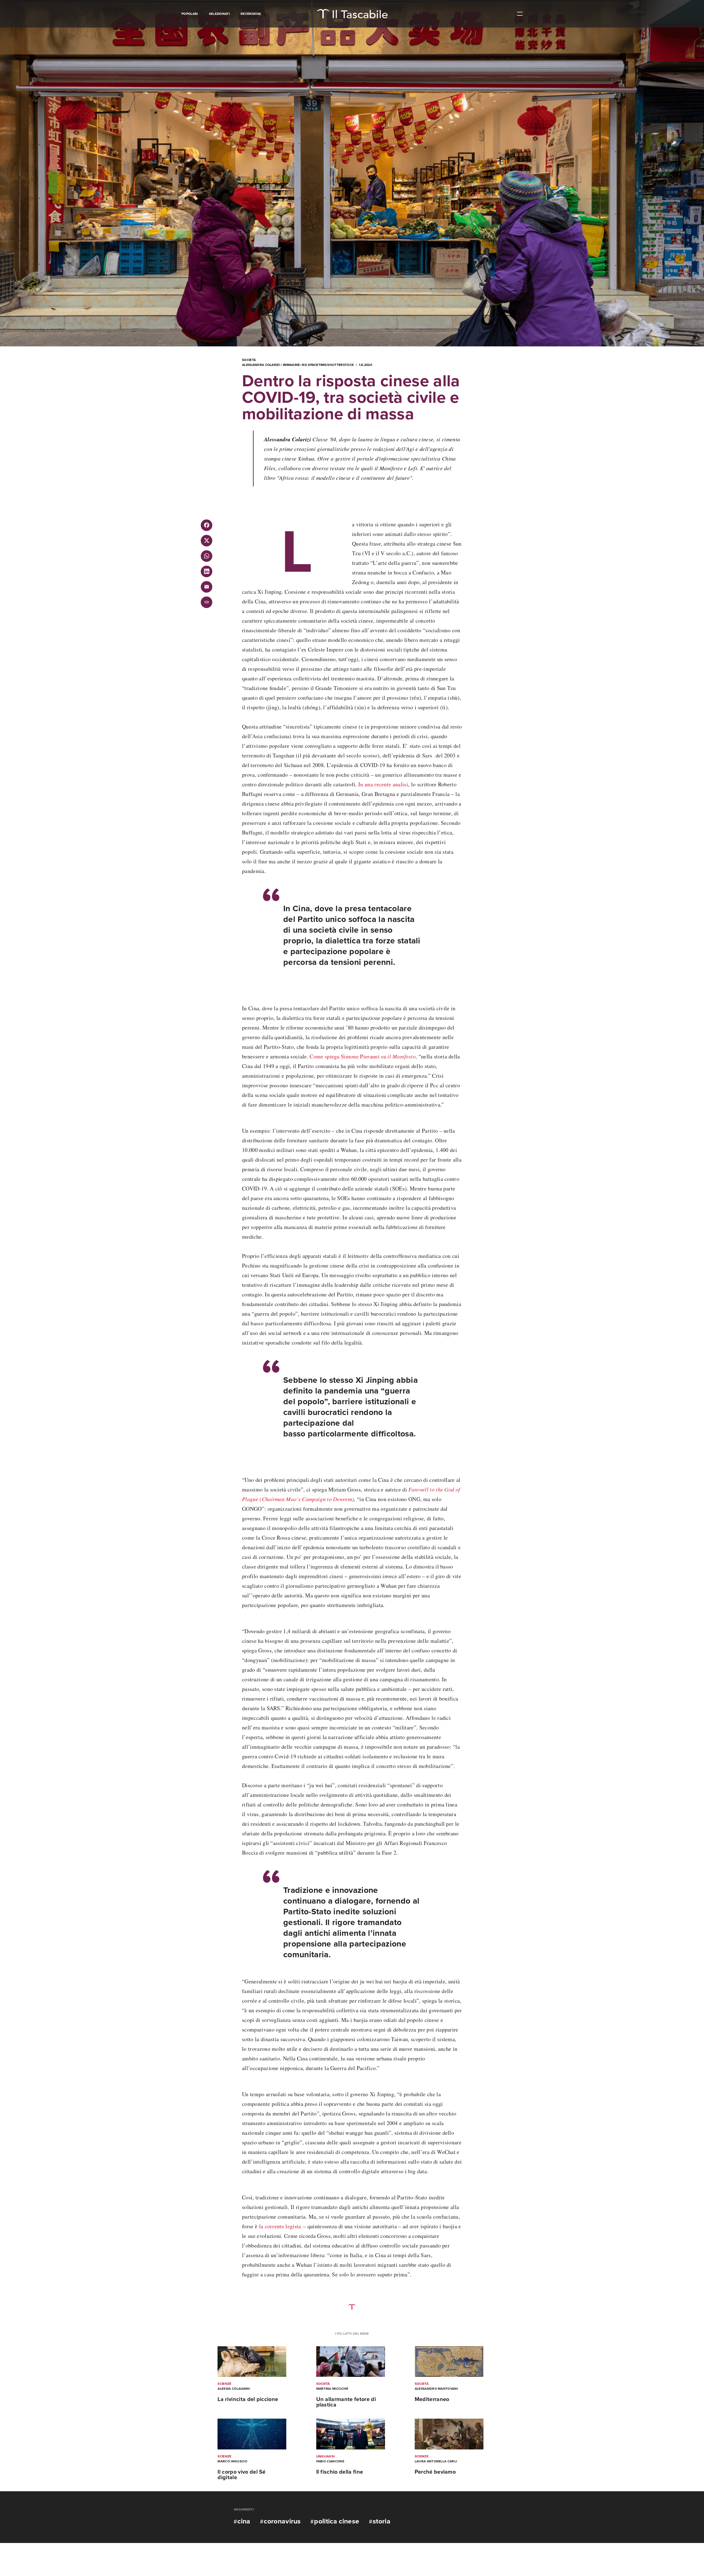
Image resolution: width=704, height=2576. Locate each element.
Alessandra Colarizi (261, 365)
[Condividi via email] (207, 587)
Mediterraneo (432, 2399)
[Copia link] (207, 602)
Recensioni (251, 14)
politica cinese (337, 2521)
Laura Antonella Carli (436, 2461)
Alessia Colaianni (234, 2389)
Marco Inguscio (232, 2461)
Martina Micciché (332, 2389)
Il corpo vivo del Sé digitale (241, 2475)
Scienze (224, 2384)
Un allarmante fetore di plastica (346, 2402)
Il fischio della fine (340, 2472)
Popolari (190, 14)
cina (244, 2521)
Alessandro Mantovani (436, 2389)
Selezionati (219, 14)
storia (382, 2521)
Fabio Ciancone (330, 2461)
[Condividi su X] (207, 541)
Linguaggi (326, 2456)
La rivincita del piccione (248, 2399)
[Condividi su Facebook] (207, 525)
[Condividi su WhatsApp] (207, 556)
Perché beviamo (435, 2472)
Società (249, 360)
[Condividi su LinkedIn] (207, 571)
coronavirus (282, 2521)
